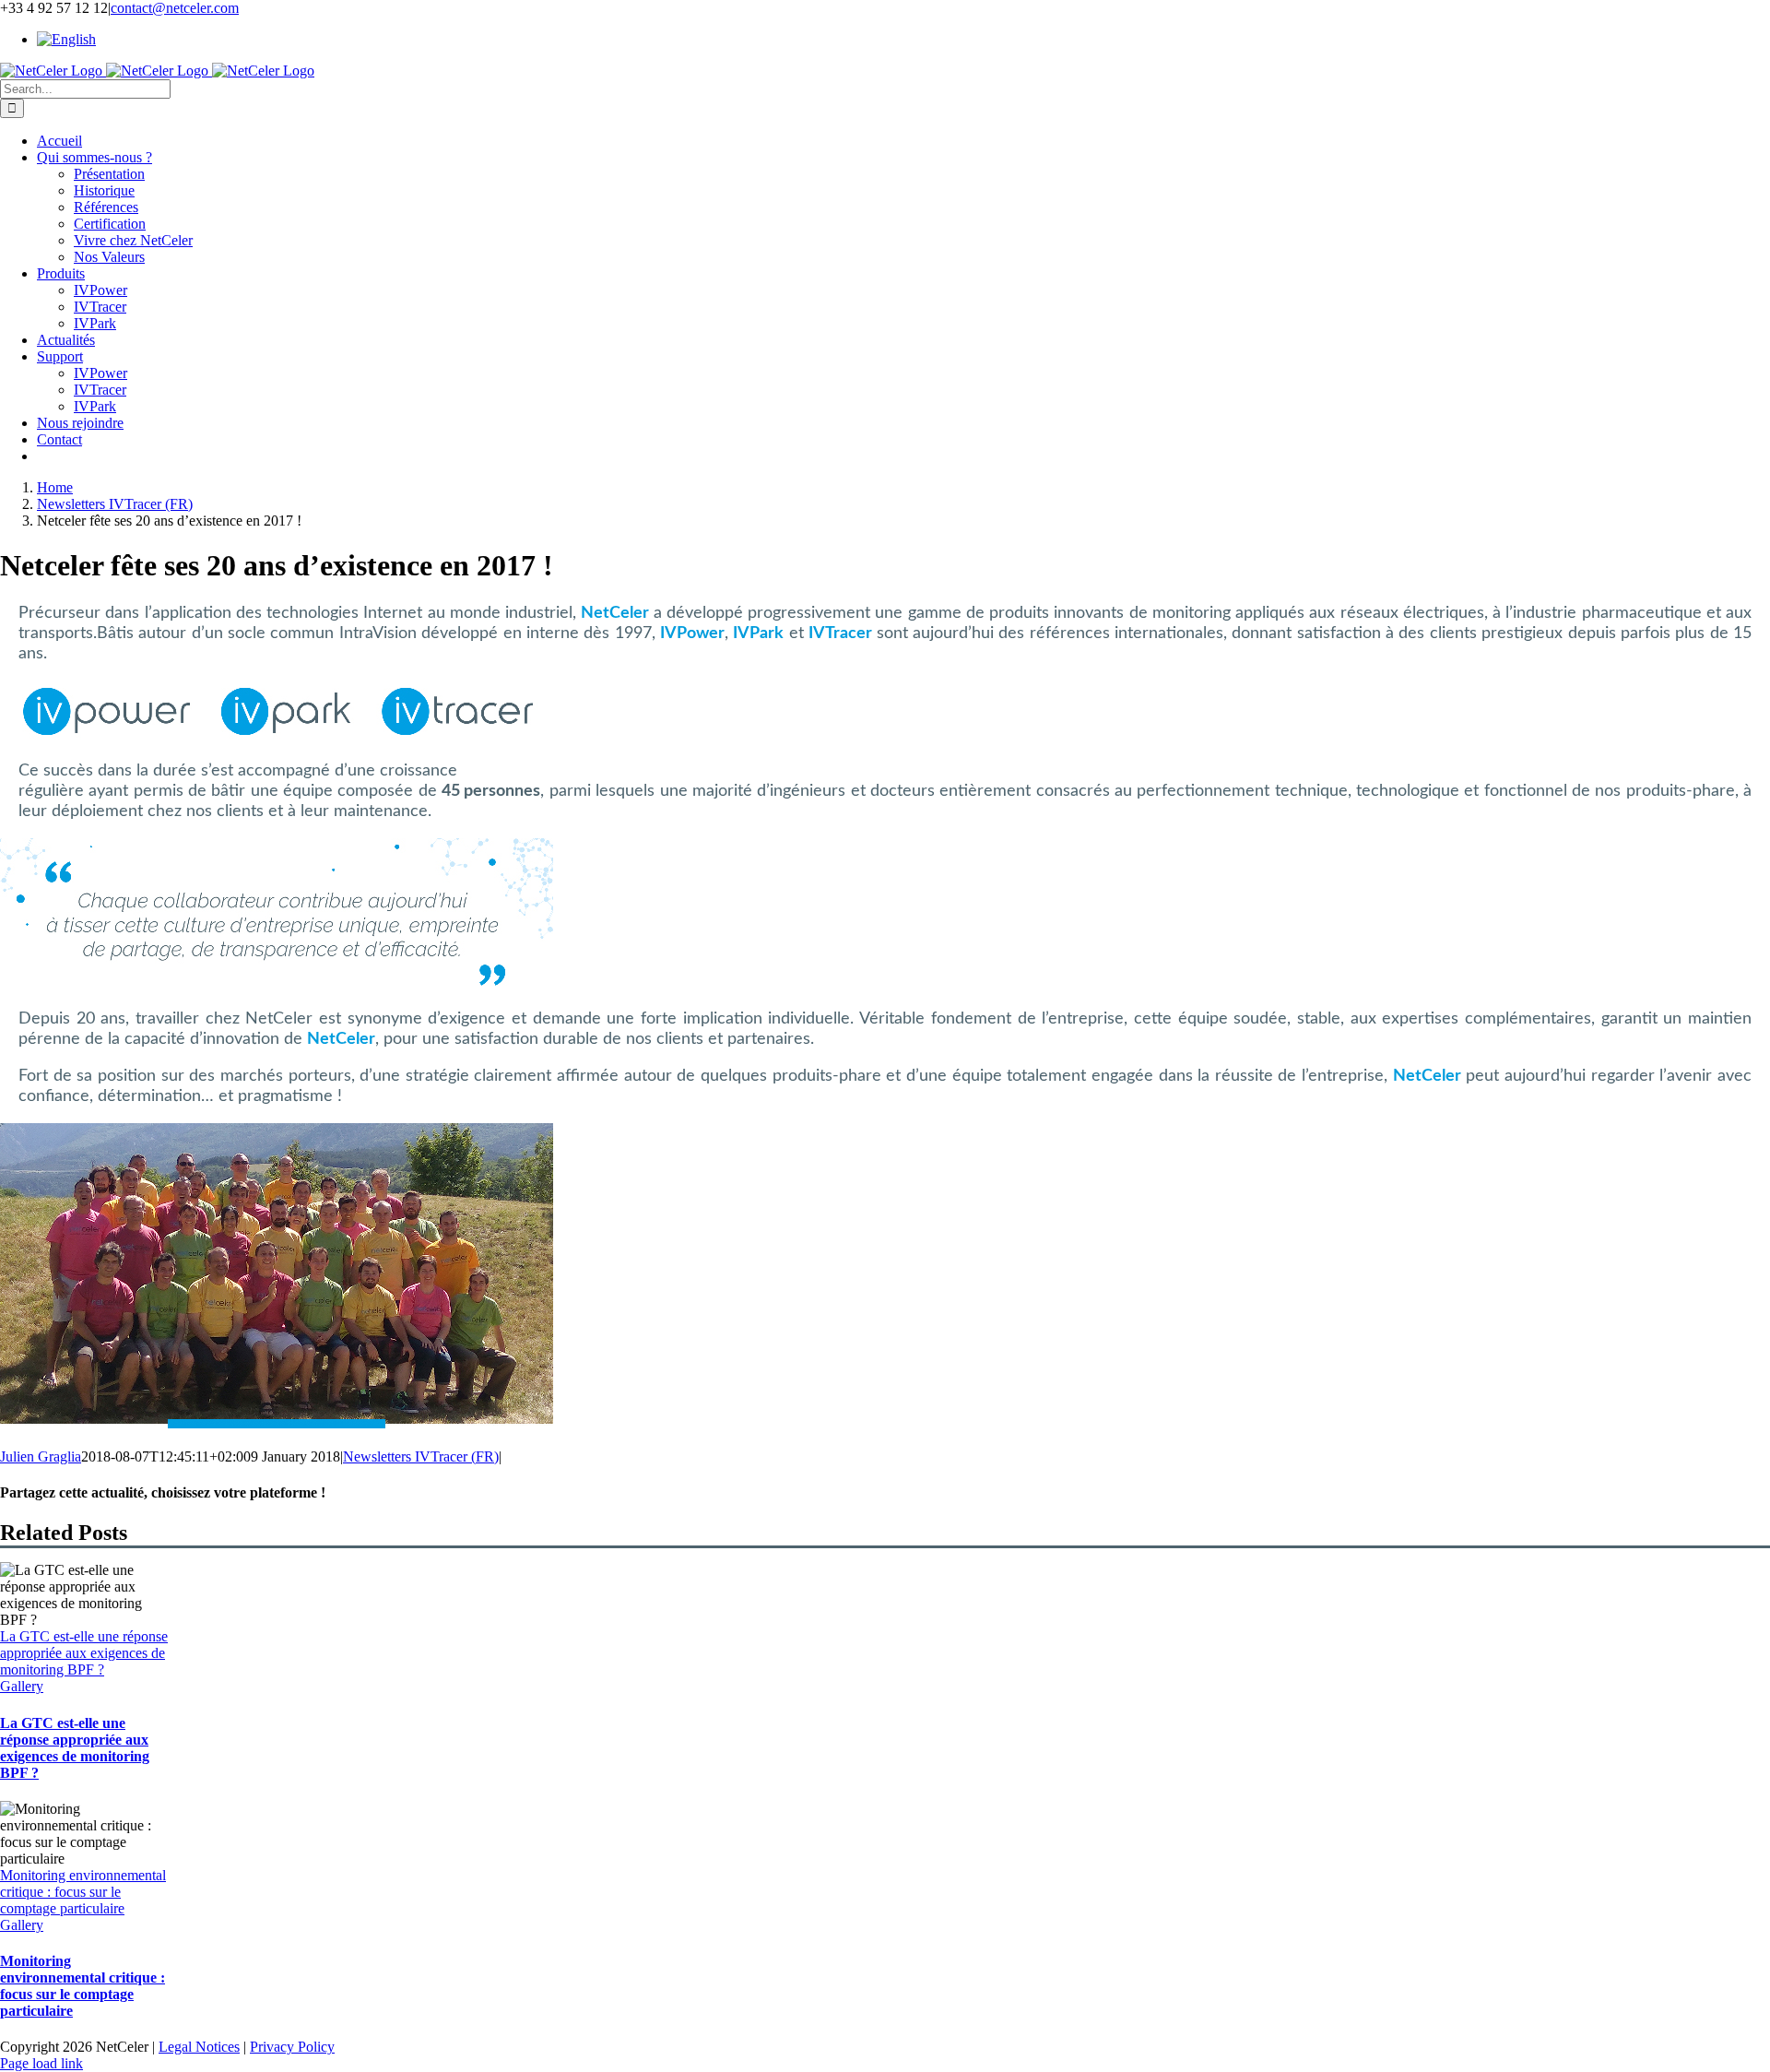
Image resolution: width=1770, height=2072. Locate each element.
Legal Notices (199, 2047)
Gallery (22, 1686)
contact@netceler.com (175, 8)
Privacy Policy (292, 2047)
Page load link (41, 2063)
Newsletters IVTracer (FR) (421, 1456)
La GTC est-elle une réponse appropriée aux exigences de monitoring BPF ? (84, 1653)
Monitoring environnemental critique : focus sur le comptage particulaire (83, 1892)
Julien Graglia (41, 1456)
